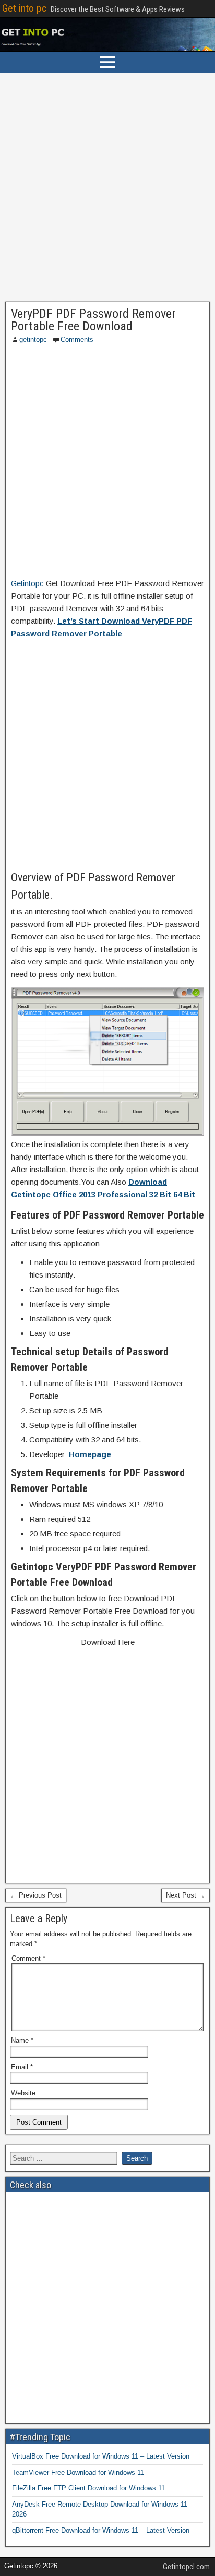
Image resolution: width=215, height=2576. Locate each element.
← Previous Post (36, 1895)
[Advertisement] (107, 190)
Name (22, 2040)
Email (22, 2067)
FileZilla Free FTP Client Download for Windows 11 (88, 2488)
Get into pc (24, 8)
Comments (77, 339)
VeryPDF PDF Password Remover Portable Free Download (93, 320)
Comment (28, 1958)
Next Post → (186, 1895)
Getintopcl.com (186, 2567)
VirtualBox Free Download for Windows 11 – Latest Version (101, 2456)
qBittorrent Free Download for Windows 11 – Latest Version (101, 2530)
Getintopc (27, 583)
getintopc (33, 339)
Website (23, 2093)
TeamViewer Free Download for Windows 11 (78, 2472)
